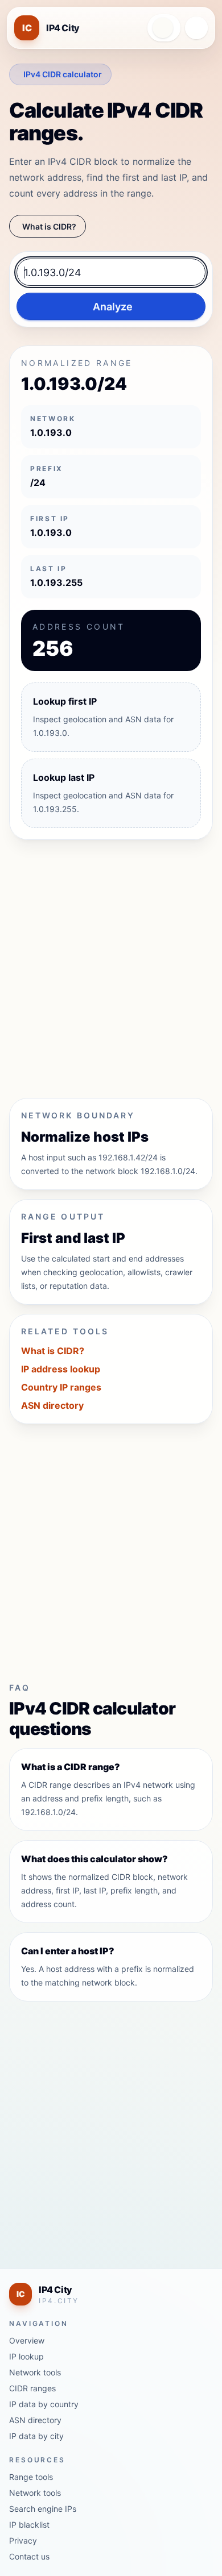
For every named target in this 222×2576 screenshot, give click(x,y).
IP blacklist (29, 2525)
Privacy (23, 2540)
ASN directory (52, 1405)
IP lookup (26, 2356)
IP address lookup (61, 1369)
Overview (27, 2340)
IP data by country (44, 2404)
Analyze (113, 307)
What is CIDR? (49, 226)
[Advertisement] (111, 964)
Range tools (31, 2477)
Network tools (35, 2372)
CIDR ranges (32, 2388)
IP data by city (36, 2436)
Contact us (29, 2556)
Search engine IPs (43, 2509)
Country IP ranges (61, 1387)
